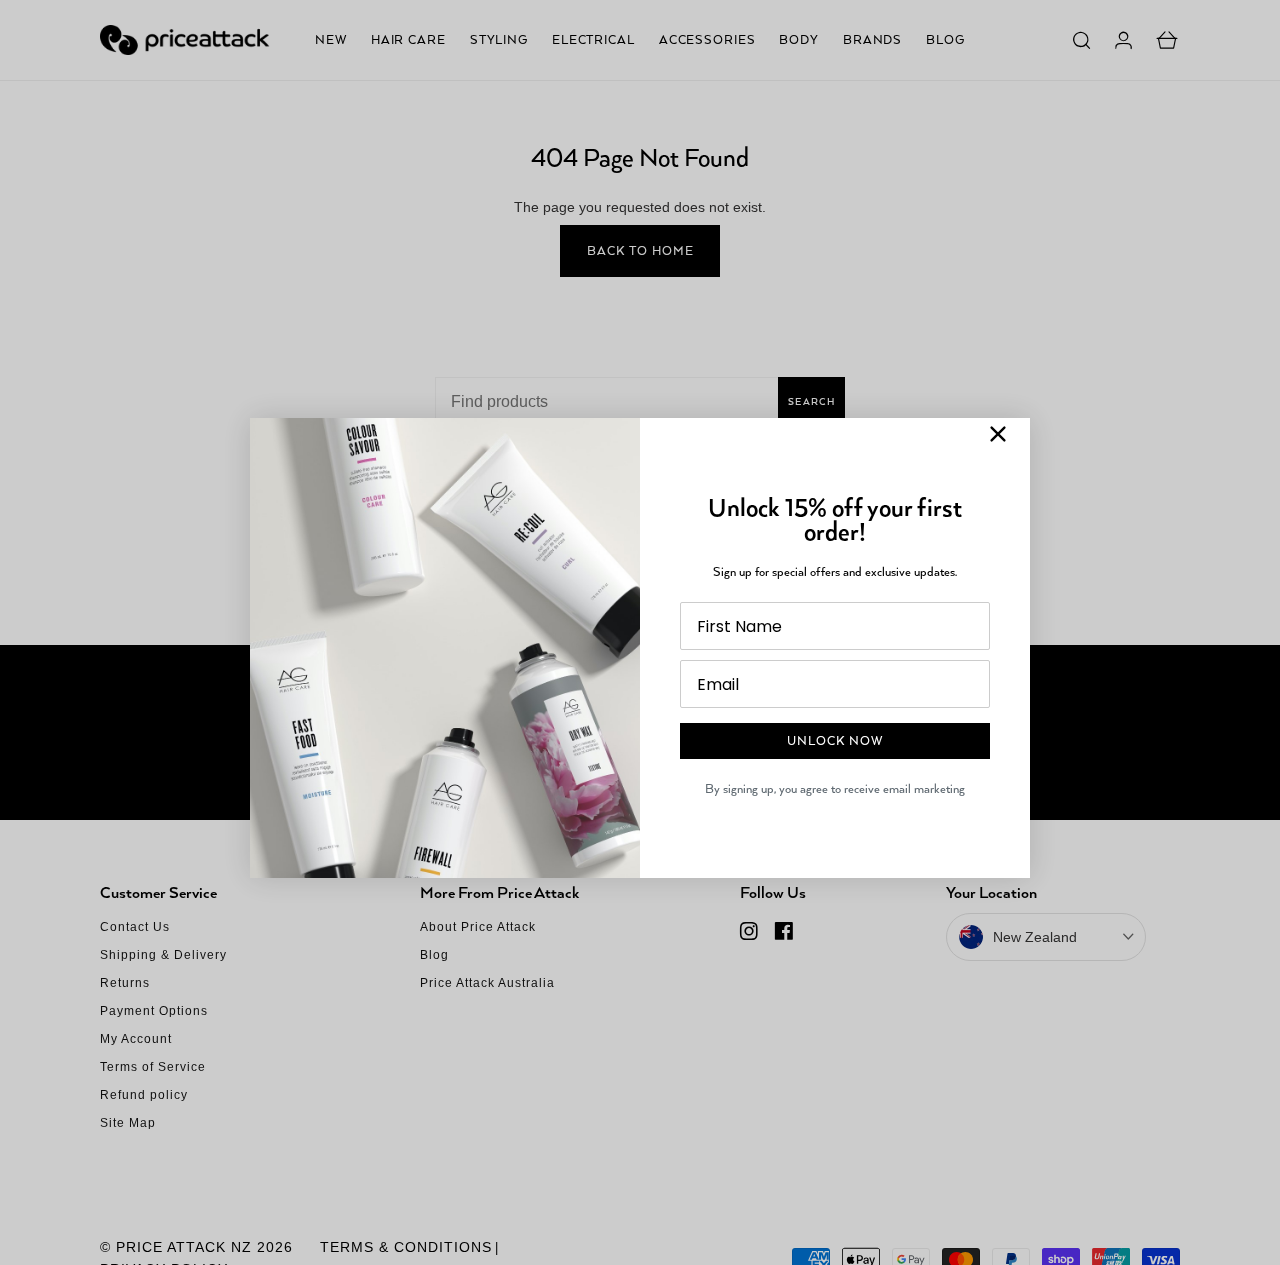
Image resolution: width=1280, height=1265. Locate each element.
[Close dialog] (998, 434)
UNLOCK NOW (835, 740)
